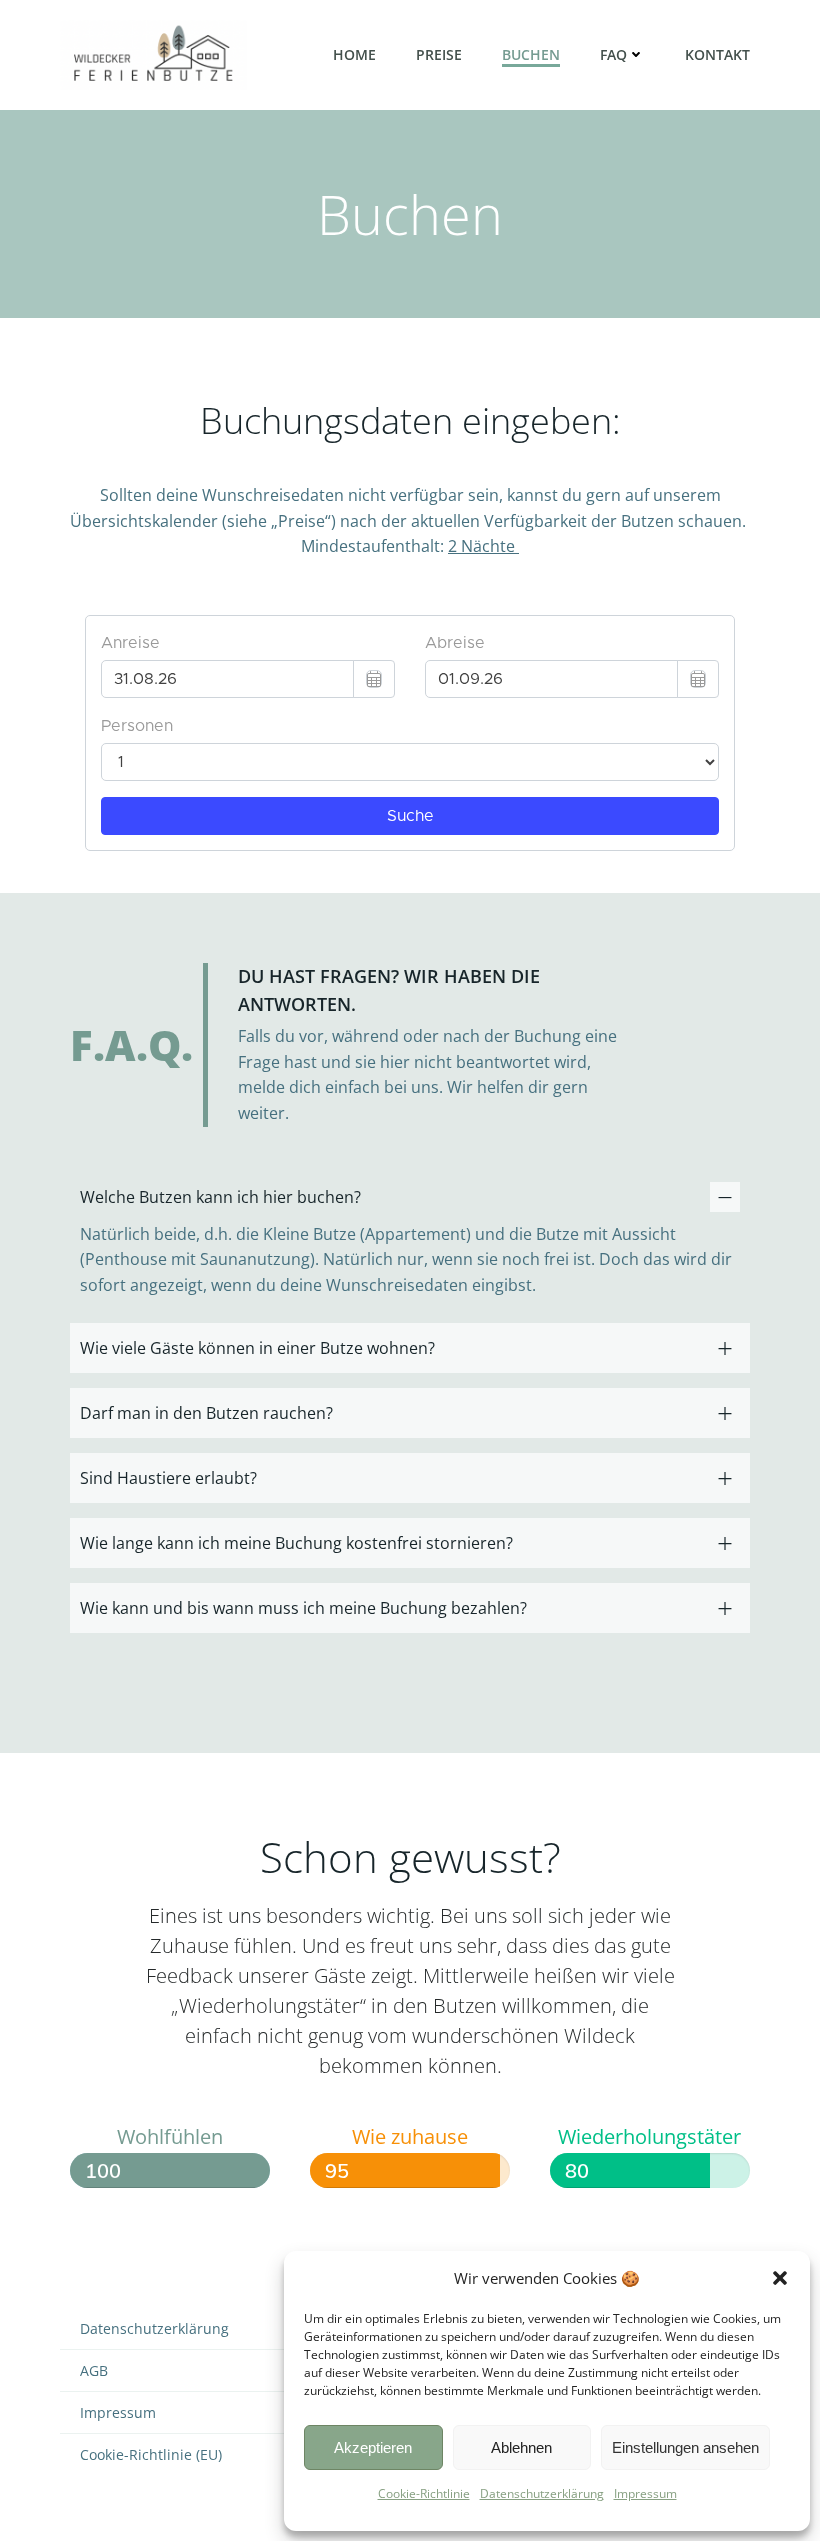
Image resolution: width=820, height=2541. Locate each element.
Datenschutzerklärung (542, 2493)
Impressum (645, 2493)
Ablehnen (521, 2447)
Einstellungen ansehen (685, 2447)
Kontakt (717, 54)
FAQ (613, 54)
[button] (780, 2278)
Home (354, 54)
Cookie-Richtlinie (424, 2493)
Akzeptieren (373, 2447)
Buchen (531, 54)
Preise (439, 54)
